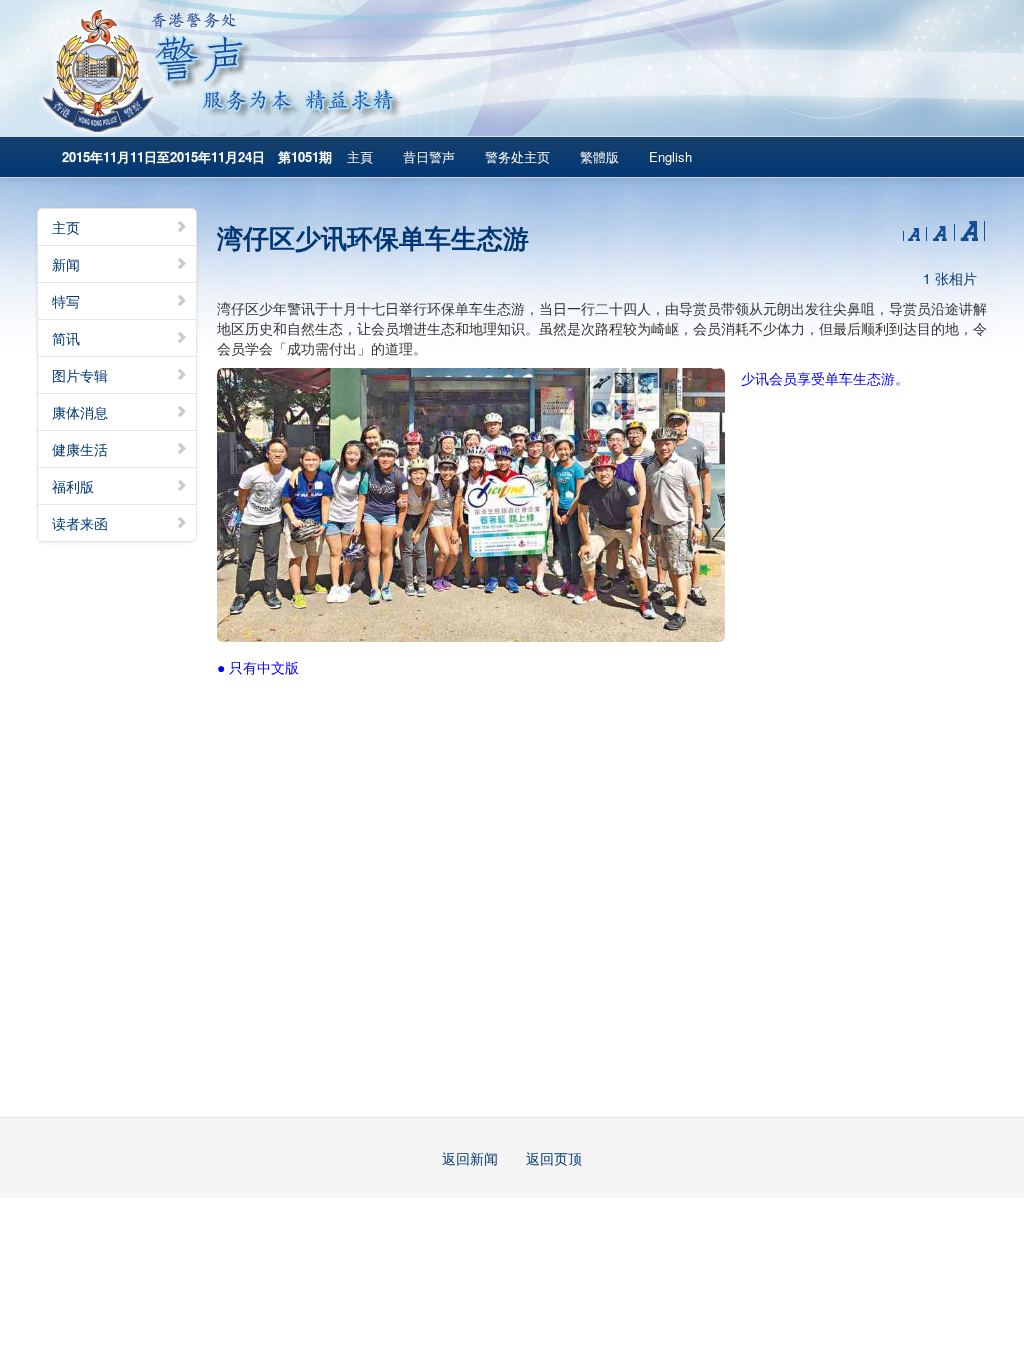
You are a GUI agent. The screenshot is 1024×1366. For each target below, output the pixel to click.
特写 (66, 301)
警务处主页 (517, 156)
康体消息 (80, 412)
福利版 (73, 486)
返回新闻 (470, 1158)
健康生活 (80, 449)
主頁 (360, 156)
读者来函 (80, 523)
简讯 (66, 338)
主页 (66, 227)
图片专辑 (80, 375)
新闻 (66, 264)
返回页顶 (554, 1158)
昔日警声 (429, 156)
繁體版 (599, 156)
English (670, 156)
